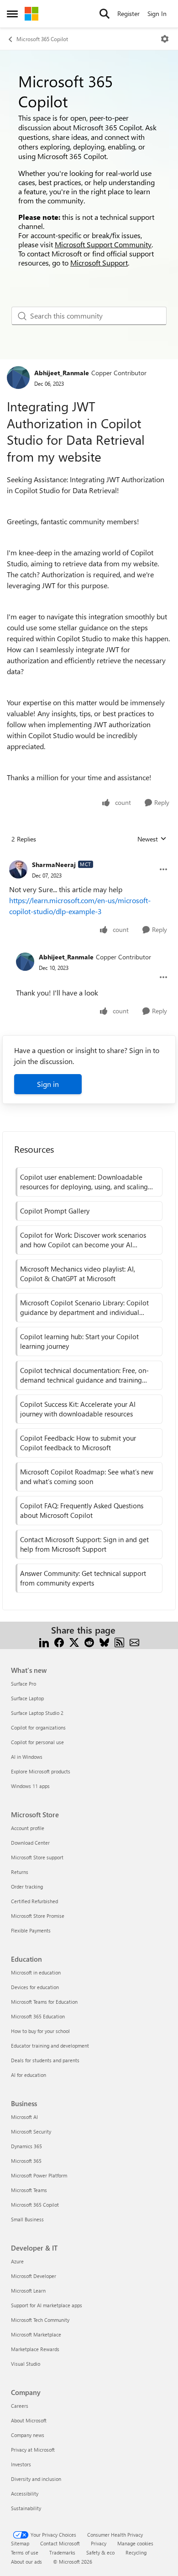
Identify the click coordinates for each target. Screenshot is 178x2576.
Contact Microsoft (60, 2543)
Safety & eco (100, 2552)
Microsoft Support (99, 263)
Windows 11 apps (30, 1786)
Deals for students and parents (45, 2060)
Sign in (48, 1084)
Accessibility (25, 2494)
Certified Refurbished (34, 1901)
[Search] (105, 14)
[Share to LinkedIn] (44, 1641)
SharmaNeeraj (54, 865)
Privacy (99, 2543)
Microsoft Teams (29, 2190)
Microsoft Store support (37, 1857)
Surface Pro (24, 1684)
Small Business (27, 2219)
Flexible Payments (31, 1930)
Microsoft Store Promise (38, 1916)
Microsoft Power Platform (39, 2175)
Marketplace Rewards (35, 2349)
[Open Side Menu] (12, 14)
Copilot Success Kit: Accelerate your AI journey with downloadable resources (78, 1409)
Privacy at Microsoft (33, 2450)
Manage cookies (135, 2543)
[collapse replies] (89, 857)
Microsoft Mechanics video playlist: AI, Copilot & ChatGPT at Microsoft (78, 1274)
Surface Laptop (27, 1698)
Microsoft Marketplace (36, 2334)
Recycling (136, 2552)
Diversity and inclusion (36, 2479)
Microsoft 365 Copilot (42, 39)
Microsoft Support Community (103, 244)
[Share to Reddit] (89, 1641)
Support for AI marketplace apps (47, 2305)
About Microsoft (29, 2420)
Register (128, 13)
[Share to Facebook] (59, 1641)
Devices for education (35, 1987)
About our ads (26, 2562)
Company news (28, 2435)
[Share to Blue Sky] (104, 1641)
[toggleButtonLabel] (165, 39)
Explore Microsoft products (41, 1771)
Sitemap (20, 2543)
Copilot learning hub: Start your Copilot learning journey (79, 1341)
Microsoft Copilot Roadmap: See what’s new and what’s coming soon (87, 1477)
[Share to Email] (134, 1641)
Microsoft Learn (28, 2291)
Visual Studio (26, 2364)
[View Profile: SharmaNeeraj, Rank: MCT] (18, 869)
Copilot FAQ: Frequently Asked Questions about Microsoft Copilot (82, 1510)
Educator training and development (50, 2046)
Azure (17, 2261)
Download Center (30, 1843)
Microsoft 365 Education (38, 2016)
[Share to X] (74, 1641)
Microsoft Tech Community (40, 2320)
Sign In (157, 13)
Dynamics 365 (26, 2146)
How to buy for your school (40, 2031)
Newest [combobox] (152, 839)
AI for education (29, 2075)
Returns (20, 1872)
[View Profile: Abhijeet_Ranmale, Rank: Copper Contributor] (18, 378)
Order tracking (27, 1887)
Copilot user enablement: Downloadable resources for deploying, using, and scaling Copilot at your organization (84, 1182)
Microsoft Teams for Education (44, 2002)
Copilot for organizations (38, 1727)
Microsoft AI (24, 2117)
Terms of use (25, 2552)
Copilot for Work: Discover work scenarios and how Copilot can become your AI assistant (83, 1240)
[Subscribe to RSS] (119, 1641)
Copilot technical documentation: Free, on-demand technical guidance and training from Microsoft (84, 1375)
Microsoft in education (36, 1972)
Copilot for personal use (37, 1742)
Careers (20, 2406)
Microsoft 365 (26, 2161)
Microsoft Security (31, 2132)
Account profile (28, 1828)
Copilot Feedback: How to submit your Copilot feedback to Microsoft (78, 1443)
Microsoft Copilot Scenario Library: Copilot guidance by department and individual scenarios (84, 1308)
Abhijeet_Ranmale (62, 373)
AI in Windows (27, 1757)
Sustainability (26, 2508)
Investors (21, 2464)
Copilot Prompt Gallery (55, 1211)
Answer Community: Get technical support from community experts (83, 1578)
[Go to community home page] (31, 14)
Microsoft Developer (34, 2276)
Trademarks (62, 2552)
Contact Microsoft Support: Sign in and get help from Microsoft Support (84, 1544)
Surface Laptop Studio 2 (37, 1713)
